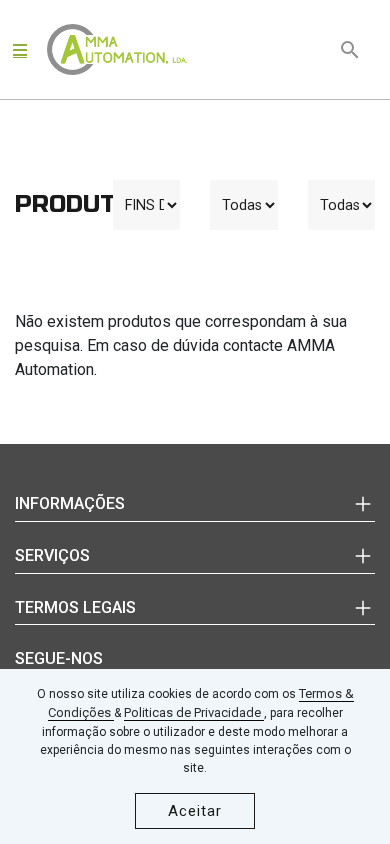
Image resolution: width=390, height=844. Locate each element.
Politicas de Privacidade (194, 712)
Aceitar (195, 811)
